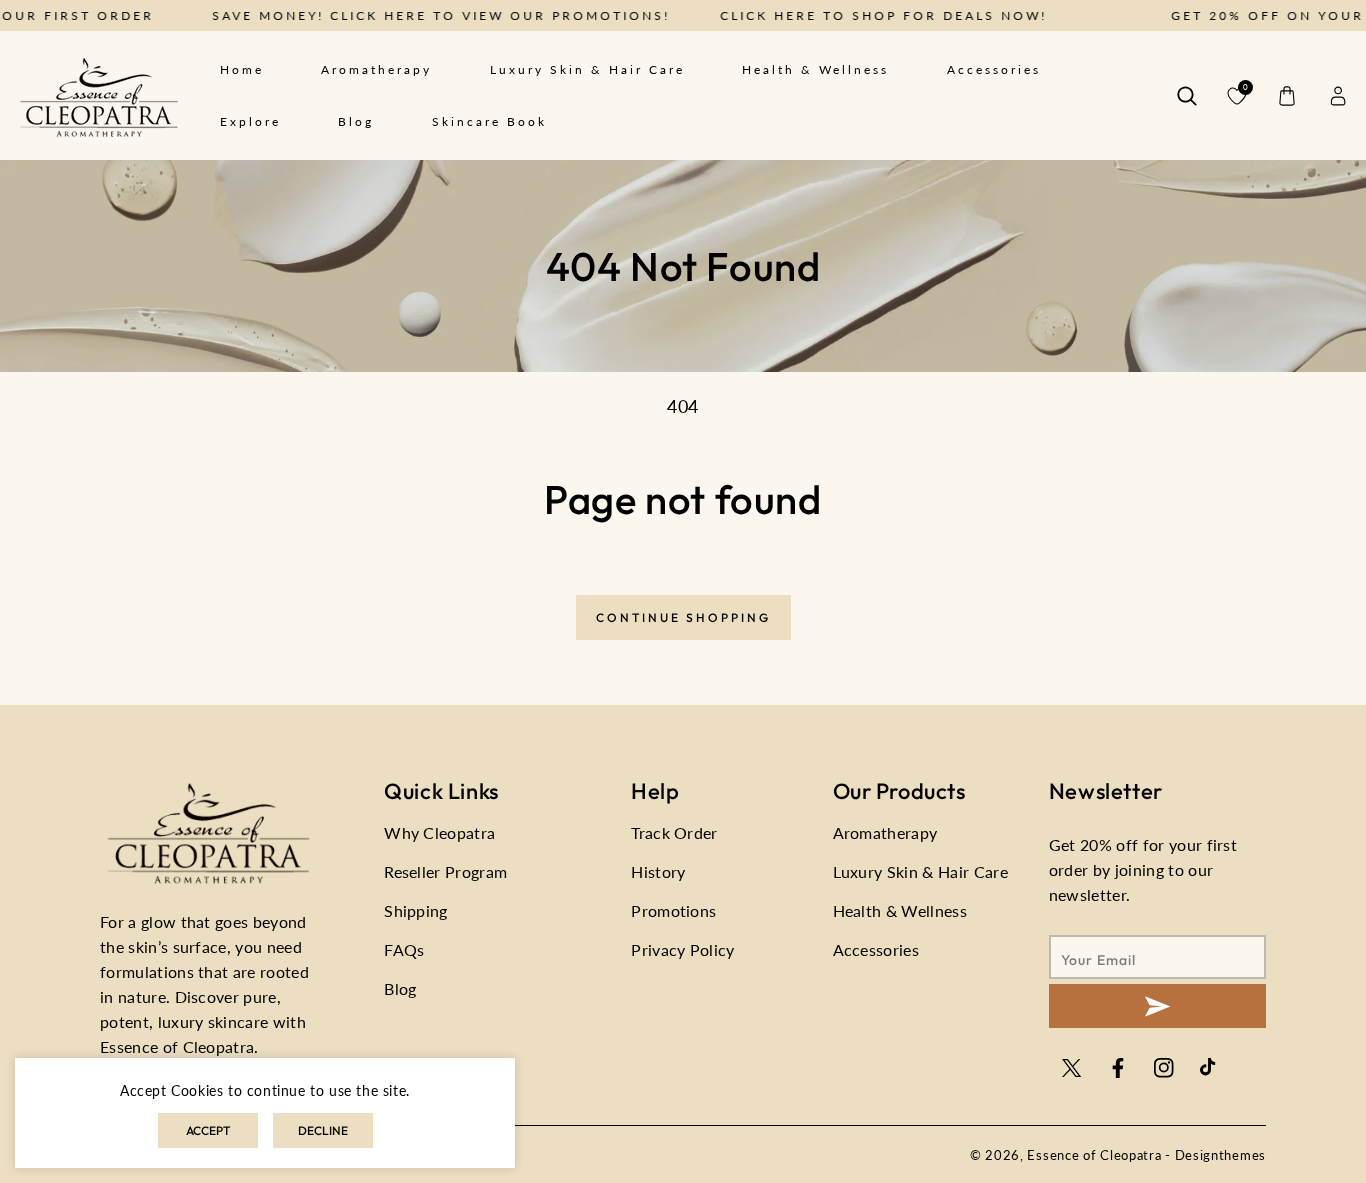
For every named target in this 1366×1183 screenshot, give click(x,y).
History (658, 871)
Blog (400, 988)
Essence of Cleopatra (1094, 1155)
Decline (323, 1130)
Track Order (674, 832)
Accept (208, 1130)
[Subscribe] (1157, 1006)
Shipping (416, 910)
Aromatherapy (885, 832)
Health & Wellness (900, 910)
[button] (1187, 96)
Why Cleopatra (439, 832)
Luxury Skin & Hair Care (920, 871)
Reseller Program (445, 871)
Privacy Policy (682, 949)
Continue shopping (683, 617)
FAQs (404, 949)
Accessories (876, 949)
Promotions (673, 910)
